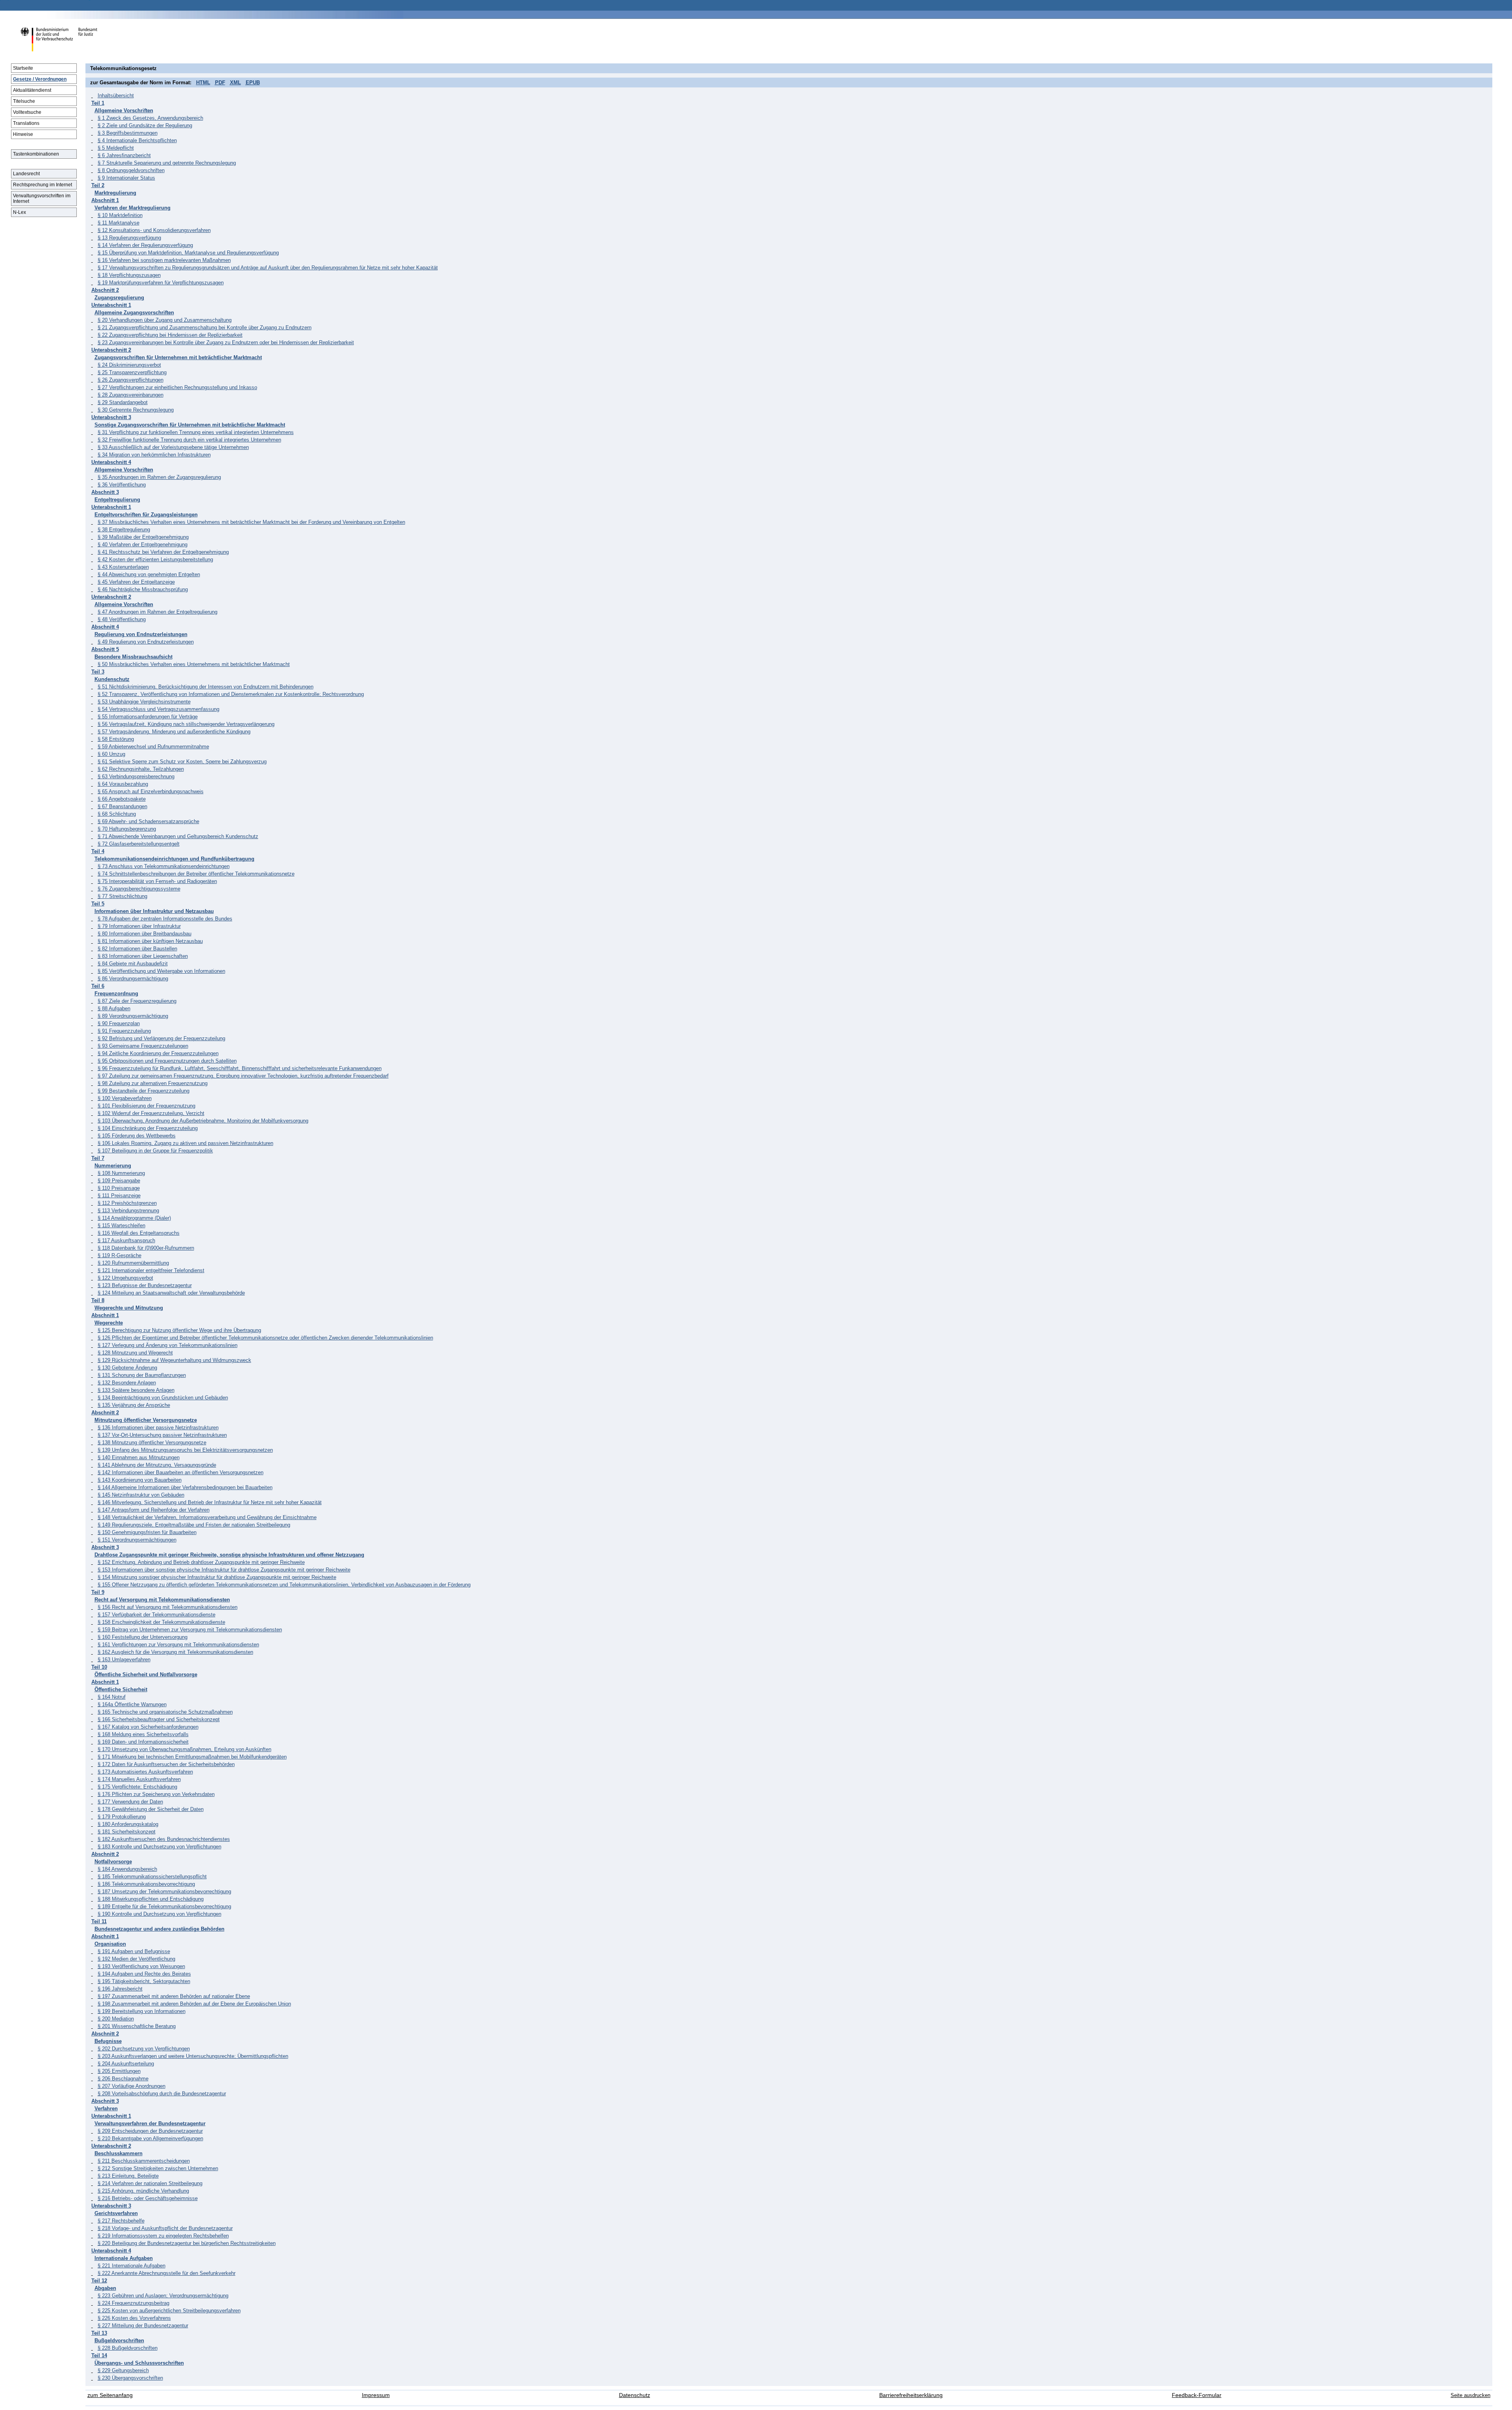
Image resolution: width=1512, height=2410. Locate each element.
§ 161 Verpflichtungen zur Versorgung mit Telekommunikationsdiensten (178, 1645)
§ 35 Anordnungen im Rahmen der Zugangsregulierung (159, 477)
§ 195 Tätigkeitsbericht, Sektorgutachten (144, 1981)
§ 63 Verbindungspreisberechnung (136, 776)
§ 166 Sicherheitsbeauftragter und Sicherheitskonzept (159, 1719)
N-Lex (19, 212)
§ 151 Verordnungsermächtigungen (137, 1540)
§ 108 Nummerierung (121, 1173)
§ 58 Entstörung (116, 739)
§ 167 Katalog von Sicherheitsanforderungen (148, 1727)
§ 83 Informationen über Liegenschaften (143, 956)
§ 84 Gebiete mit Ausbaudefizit (133, 964)
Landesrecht (26, 174)
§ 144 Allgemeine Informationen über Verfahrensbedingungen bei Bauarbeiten (185, 1487)
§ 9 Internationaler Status (126, 178)
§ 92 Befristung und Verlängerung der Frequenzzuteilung (161, 1038)
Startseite (23, 68)
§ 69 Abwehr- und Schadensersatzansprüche (148, 821)
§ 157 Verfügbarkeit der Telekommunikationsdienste (157, 1615)
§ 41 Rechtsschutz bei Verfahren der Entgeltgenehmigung (163, 552)
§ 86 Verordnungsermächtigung (133, 979)
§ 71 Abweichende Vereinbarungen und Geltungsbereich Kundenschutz (178, 836)
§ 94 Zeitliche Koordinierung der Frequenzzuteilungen (158, 1053)
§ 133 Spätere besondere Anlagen (136, 1390)
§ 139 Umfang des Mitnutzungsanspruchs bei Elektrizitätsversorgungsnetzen (185, 1450)
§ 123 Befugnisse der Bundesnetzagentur (145, 1285)
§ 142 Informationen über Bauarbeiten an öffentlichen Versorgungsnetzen (181, 1472)
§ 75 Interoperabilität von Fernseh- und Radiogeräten (157, 881)
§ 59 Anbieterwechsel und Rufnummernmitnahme (153, 747)
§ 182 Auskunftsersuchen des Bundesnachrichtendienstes (164, 1839)
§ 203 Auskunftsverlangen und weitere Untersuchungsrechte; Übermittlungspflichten (193, 2056)
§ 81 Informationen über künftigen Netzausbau (150, 941)
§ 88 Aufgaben (114, 1008)
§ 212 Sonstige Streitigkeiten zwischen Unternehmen (158, 2168)
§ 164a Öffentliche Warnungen (132, 1704)
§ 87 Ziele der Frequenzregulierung (137, 1001)
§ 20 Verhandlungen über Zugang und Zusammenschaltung (165, 320)
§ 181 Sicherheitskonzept (127, 1832)
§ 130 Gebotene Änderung (127, 1368)
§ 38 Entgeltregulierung (124, 530)
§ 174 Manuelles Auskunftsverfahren (139, 1779)
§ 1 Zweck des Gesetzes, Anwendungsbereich (150, 118)
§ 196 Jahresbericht (120, 1989)
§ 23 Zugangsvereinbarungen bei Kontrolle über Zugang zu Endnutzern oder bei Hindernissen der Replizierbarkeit (226, 342)
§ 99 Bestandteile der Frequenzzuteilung (144, 1091)
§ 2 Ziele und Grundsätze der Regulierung (145, 125)
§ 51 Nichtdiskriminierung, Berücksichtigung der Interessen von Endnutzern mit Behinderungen (206, 687)
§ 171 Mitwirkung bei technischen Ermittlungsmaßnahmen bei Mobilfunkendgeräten (192, 1757)
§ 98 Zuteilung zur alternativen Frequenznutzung (153, 1083)
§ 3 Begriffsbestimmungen (128, 133)
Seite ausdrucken (1470, 2395)
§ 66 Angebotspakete (122, 799)
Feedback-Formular (1197, 2395)
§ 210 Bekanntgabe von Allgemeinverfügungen (150, 2138)
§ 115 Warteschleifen (121, 1225)
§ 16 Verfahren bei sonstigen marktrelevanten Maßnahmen (164, 260)
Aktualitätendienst (32, 90)
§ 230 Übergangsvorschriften (130, 2378)
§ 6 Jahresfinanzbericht (124, 155)
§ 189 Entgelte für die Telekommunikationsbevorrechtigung (164, 1906)
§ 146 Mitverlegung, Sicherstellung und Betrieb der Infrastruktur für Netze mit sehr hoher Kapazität (210, 1502)
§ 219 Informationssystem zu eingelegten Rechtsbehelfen (163, 2236)
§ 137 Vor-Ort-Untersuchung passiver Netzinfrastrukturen (162, 1435)
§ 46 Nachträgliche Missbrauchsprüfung (143, 589)
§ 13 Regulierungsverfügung (129, 238)
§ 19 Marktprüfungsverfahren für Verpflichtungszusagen (161, 283)
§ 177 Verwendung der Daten (130, 1802)
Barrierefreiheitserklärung (911, 2395)
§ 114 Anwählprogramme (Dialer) (134, 1218)
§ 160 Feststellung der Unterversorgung (143, 1637)
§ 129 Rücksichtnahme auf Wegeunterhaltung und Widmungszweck (174, 1360)
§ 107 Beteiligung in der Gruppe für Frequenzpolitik (155, 1151)
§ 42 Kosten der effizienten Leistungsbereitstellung (155, 559)
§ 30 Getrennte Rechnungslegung (136, 410)
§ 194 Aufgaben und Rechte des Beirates (144, 1974)
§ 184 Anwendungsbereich (127, 1869)
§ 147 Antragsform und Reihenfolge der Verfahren (154, 1510)
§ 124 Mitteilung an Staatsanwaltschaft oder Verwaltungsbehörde (171, 1293)
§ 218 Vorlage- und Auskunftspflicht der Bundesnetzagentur (165, 2228)
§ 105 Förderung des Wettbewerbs (137, 1136)
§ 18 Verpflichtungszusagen (129, 275)
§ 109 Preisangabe (119, 1181)
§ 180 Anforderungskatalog (128, 1824)
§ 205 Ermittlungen (119, 2071)
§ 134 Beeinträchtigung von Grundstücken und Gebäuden (163, 1398)
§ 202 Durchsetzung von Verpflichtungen (144, 2049)
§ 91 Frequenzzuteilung (124, 1031)
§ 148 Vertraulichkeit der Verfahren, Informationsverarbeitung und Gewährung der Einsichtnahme (207, 1517)
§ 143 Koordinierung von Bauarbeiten (140, 1480)
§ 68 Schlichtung (117, 814)
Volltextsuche (27, 112)
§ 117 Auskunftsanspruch (126, 1240)
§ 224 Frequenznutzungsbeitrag (133, 2303)
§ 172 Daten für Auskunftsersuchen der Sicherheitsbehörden (166, 1764)
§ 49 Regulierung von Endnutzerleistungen (146, 642)
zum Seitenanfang (110, 2395)
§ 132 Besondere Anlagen (127, 1383)
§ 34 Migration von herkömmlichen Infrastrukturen (154, 455)
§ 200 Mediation (116, 2019)
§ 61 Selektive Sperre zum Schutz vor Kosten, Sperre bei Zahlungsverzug (182, 762)
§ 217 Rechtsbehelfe (121, 2221)
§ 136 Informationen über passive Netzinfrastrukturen (158, 1428)
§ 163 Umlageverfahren (124, 1660)
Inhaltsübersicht (116, 96)
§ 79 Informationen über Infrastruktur (139, 926)
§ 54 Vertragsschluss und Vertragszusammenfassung (158, 709)
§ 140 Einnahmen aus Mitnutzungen (139, 1457)
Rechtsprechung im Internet (43, 185)
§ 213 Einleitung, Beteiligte (128, 2176)
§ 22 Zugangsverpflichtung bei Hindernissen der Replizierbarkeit (170, 335)
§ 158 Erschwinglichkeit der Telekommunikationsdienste (161, 1622)
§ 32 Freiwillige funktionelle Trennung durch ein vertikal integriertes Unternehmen (189, 440)
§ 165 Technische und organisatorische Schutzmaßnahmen (165, 1712)
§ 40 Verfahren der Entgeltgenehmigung (143, 545)
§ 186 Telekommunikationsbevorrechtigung (146, 1884)
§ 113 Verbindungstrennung (128, 1211)
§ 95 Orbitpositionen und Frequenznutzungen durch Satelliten (167, 1061)
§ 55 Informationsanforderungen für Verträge (148, 717)
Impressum (376, 2395)
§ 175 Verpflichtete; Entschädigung (137, 1787)
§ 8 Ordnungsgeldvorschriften (131, 170)
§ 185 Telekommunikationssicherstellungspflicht (152, 1877)
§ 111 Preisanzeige (119, 1196)
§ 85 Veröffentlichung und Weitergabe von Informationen (161, 971)
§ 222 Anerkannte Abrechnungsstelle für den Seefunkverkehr (167, 2273)
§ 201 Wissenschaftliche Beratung (137, 2026)
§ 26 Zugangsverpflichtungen (131, 380)
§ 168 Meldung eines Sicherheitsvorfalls (143, 1734)
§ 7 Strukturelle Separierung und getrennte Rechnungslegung (167, 163)
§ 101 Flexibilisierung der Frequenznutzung (146, 1106)
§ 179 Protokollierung (122, 1817)
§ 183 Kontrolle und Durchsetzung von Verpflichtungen (159, 1847)
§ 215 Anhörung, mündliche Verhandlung (143, 2191)
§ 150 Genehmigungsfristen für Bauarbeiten (147, 1532)
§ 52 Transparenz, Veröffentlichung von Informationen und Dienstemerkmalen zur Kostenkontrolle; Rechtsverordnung (231, 694)
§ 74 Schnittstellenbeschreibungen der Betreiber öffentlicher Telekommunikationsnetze (196, 874)
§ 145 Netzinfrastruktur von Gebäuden (141, 1495)
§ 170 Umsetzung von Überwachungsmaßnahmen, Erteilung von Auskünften (184, 1749)
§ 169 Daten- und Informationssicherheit (143, 1742)
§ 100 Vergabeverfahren (125, 1098)
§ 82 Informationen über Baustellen (137, 949)
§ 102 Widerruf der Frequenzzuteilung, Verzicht (151, 1113)
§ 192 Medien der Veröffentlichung (136, 1959)
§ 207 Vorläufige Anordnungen (132, 2086)
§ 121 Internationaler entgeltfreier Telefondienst (151, 1270)
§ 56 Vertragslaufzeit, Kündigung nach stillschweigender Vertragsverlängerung (186, 724)
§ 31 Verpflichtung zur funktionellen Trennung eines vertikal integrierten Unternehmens (196, 432)
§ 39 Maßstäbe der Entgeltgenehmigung (143, 537)
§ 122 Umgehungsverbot (125, 1278)
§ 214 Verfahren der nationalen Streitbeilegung (150, 2183)
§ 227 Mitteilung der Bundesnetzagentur (143, 2326)
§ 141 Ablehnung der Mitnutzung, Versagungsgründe (157, 1465)
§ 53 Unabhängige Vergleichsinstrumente (144, 702)
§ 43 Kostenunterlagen (123, 567)
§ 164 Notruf (112, 1697)
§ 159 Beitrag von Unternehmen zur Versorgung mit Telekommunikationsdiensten (190, 1630)
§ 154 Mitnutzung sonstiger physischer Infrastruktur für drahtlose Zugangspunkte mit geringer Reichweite (217, 1577)
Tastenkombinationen (36, 154)
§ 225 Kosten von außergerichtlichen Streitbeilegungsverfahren (169, 2311)
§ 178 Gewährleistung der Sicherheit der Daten (151, 1809)
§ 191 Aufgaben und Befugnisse (134, 1951)
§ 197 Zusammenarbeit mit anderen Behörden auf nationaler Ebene (174, 1996)
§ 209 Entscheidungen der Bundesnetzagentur (150, 2131)
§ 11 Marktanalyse (119, 223)
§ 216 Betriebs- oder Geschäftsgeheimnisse (148, 2198)
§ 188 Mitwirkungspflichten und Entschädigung (151, 1899)
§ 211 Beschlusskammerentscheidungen (144, 2161)
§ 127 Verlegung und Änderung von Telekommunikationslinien (168, 1345)
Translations (26, 123)
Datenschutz (635, 2395)
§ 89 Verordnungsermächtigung (133, 1016)
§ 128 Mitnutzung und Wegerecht (135, 1353)
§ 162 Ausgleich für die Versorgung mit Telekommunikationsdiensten (175, 1652)
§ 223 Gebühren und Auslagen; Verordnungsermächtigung (163, 2296)
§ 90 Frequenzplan (119, 1023)
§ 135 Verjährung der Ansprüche (134, 1405)
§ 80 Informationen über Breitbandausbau (145, 934)
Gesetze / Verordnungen (40, 79)
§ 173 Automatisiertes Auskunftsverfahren (145, 1772)
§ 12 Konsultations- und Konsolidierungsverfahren (154, 230)
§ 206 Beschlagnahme (123, 2079)
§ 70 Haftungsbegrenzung (127, 829)
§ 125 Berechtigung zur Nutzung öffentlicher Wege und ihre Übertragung (179, 1330)
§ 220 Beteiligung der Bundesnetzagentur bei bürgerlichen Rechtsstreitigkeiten (187, 2243)
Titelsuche (24, 101)
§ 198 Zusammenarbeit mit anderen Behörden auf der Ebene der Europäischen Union (194, 2004)
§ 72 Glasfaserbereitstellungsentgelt (139, 844)
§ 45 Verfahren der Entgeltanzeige (136, 582)
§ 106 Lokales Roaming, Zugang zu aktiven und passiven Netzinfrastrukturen (185, 1143)
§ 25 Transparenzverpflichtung (132, 372)
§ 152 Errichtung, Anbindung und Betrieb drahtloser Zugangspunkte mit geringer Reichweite (201, 1562)
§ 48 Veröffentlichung (122, 619)
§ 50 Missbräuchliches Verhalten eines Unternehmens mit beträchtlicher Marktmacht (194, 664)
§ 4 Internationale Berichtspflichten (137, 140)
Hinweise (23, 134)
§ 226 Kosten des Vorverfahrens (134, 2318)
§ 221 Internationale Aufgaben (132, 2266)
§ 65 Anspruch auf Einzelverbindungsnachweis (151, 791)
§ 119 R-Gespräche (120, 1255)
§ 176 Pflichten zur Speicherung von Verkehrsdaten (156, 1794)
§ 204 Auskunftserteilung (126, 2064)
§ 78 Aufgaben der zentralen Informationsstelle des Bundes (165, 919)
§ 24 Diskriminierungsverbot (129, 365)
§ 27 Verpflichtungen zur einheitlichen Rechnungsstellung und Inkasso (177, 387)
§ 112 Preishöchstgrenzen (127, 1203)
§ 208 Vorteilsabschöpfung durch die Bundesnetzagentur (162, 2094)
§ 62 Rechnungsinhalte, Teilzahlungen (141, 769)
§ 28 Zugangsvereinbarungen (131, 395)
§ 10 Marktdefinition (120, 215)
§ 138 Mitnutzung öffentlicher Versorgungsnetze (152, 1442)
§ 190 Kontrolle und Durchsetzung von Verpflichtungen (159, 1914)
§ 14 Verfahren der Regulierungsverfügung (145, 245)
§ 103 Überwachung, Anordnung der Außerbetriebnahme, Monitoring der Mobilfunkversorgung (203, 1121)
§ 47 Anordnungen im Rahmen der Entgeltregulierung (157, 612)
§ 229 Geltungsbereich (123, 2370)
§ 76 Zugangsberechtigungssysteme (139, 889)
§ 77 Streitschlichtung (122, 896)
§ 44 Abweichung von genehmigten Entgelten (149, 574)
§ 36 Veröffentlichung (122, 485)
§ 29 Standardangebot (123, 402)
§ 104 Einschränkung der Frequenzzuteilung (148, 1128)
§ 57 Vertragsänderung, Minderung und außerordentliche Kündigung (174, 732)
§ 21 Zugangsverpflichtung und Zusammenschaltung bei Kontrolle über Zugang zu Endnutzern (205, 327)
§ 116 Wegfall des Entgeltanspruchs (139, 1233)
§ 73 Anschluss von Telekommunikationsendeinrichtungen (164, 866)
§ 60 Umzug (111, 754)
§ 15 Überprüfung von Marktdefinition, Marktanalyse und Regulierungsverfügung (188, 253)
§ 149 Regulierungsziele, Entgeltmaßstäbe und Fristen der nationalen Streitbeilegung (194, 1525)
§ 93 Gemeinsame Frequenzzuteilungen (143, 1046)
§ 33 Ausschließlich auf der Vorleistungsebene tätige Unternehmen (173, 447)
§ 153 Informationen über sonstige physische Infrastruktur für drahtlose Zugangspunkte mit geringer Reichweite (224, 1570)
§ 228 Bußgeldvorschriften (128, 2348)
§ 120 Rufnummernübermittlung (133, 1263)
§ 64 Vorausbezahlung (123, 784)
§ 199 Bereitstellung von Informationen (142, 2011)
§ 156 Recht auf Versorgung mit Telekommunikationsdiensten (168, 1607)
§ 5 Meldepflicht (116, 148)
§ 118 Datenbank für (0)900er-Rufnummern (146, 1248)
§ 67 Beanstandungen (122, 806)
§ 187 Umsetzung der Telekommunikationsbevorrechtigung (164, 1891)
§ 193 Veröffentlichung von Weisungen (141, 1966)
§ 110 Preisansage (119, 1188)
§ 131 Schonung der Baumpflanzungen (142, 1375)
